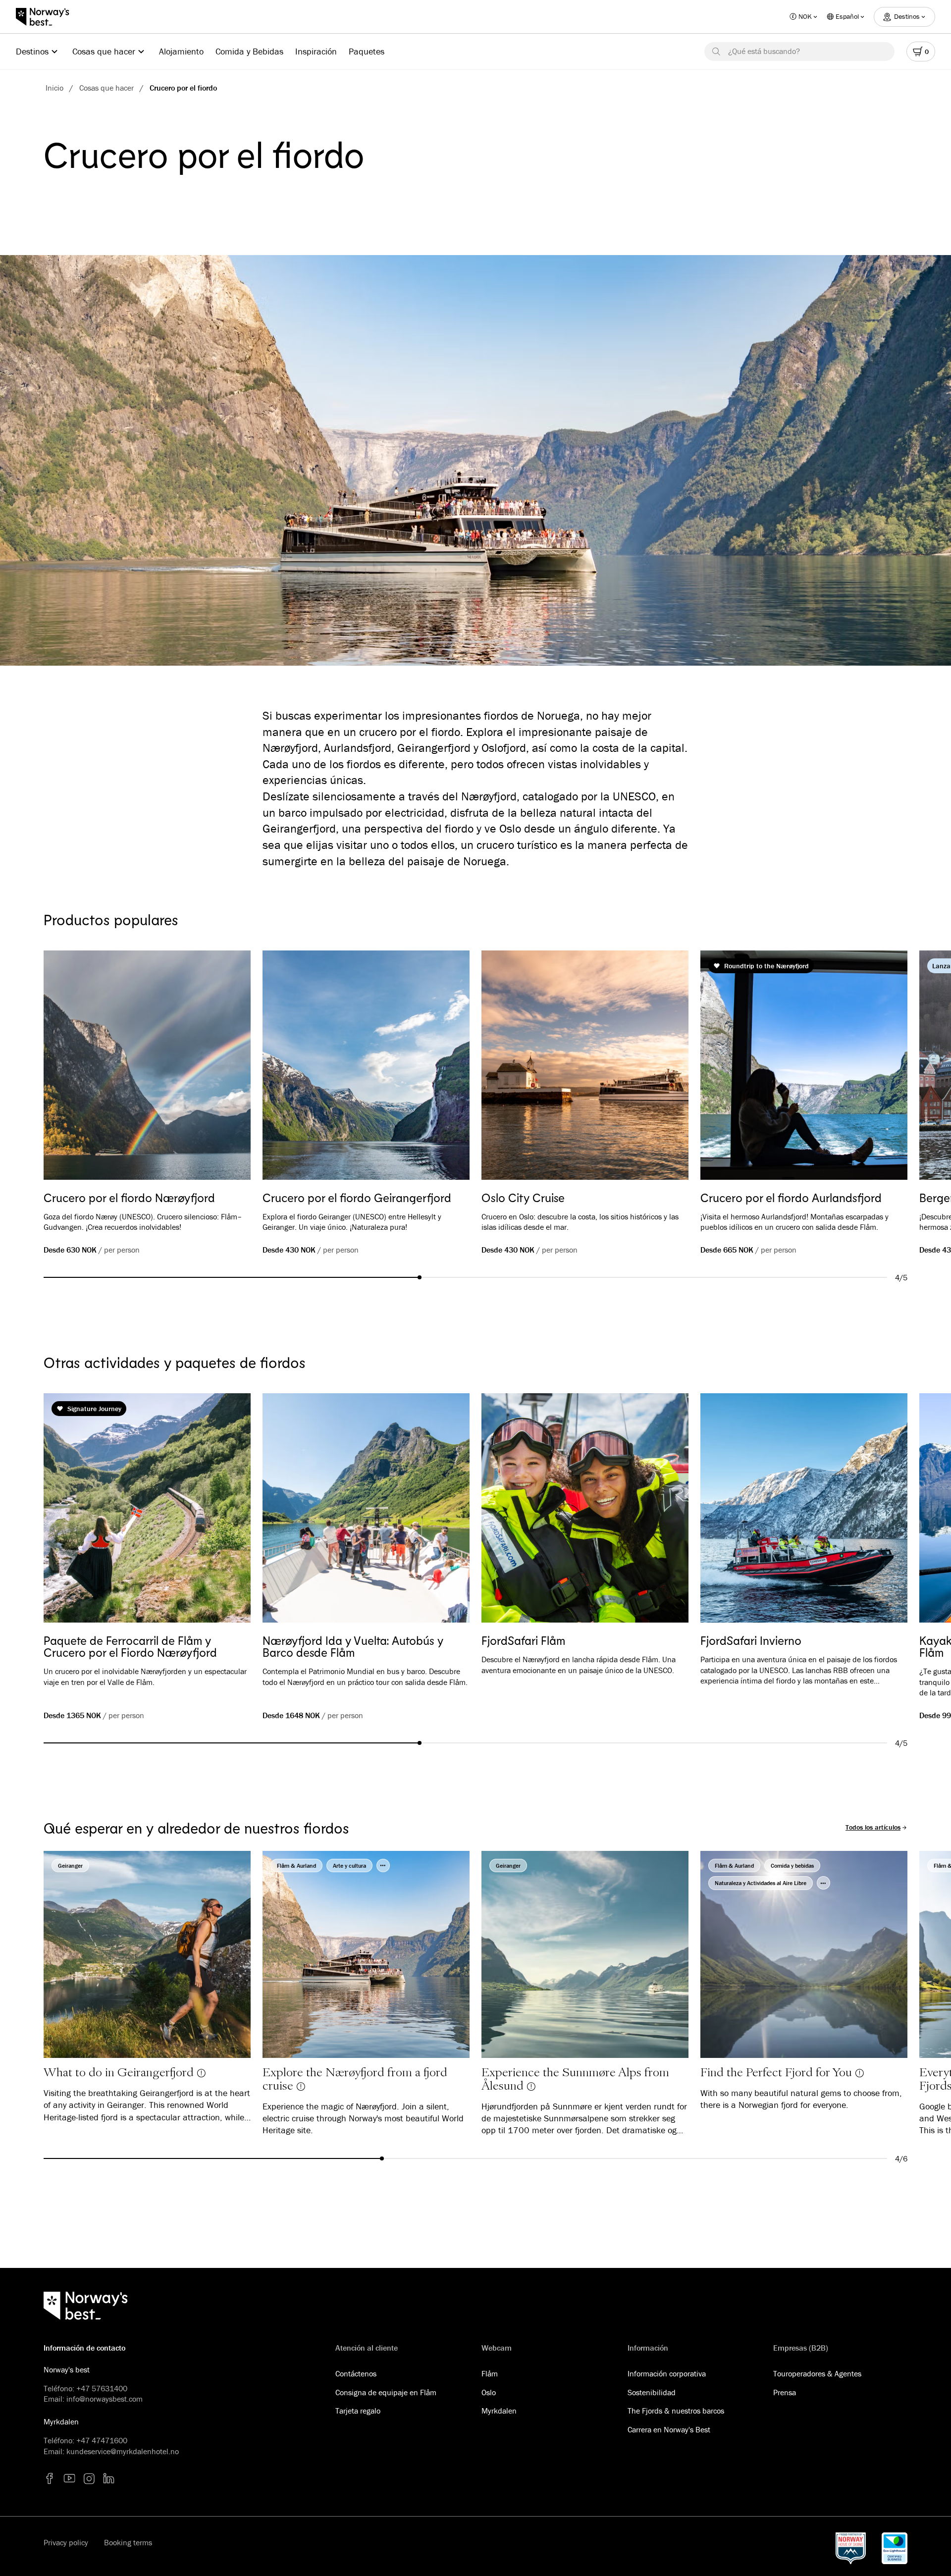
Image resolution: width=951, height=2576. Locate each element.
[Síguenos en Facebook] (50, 2478)
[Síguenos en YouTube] (69, 2478)
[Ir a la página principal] (48, 17)
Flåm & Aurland (296, 1866)
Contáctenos (356, 2373)
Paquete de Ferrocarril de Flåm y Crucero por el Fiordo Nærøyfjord (130, 1646)
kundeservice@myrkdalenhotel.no (123, 2451)
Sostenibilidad (652, 2392)
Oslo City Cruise (523, 1198)
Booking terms (128, 2542)
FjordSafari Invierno (751, 1640)
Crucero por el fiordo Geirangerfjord (357, 1198)
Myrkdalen (499, 2411)
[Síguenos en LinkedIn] (109, 2478)
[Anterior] (65, 1067)
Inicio (54, 88)
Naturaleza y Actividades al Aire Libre (761, 1883)
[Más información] (201, 2072)
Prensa (785, 2392)
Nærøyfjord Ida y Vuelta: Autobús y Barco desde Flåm (353, 1646)
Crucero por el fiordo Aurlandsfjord (791, 1198)
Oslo (489, 2392)
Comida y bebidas (792, 1866)
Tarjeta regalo (358, 2411)
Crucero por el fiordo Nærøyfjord (129, 1198)
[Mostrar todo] (383, 1866)
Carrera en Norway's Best (669, 2429)
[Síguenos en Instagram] (89, 2478)
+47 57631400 (102, 2388)
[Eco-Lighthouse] (895, 2548)
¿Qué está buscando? (764, 51)
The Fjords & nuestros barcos (676, 2411)
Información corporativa (667, 2373)
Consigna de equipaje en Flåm (386, 2392)
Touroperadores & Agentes (817, 2373)
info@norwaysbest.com (105, 2399)
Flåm (490, 2373)
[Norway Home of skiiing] (851, 2548)
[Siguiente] (886, 1067)
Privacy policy (66, 2542)
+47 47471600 (102, 2440)
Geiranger (70, 1866)
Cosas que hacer (106, 88)
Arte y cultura (349, 1866)
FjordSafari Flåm (523, 1640)
